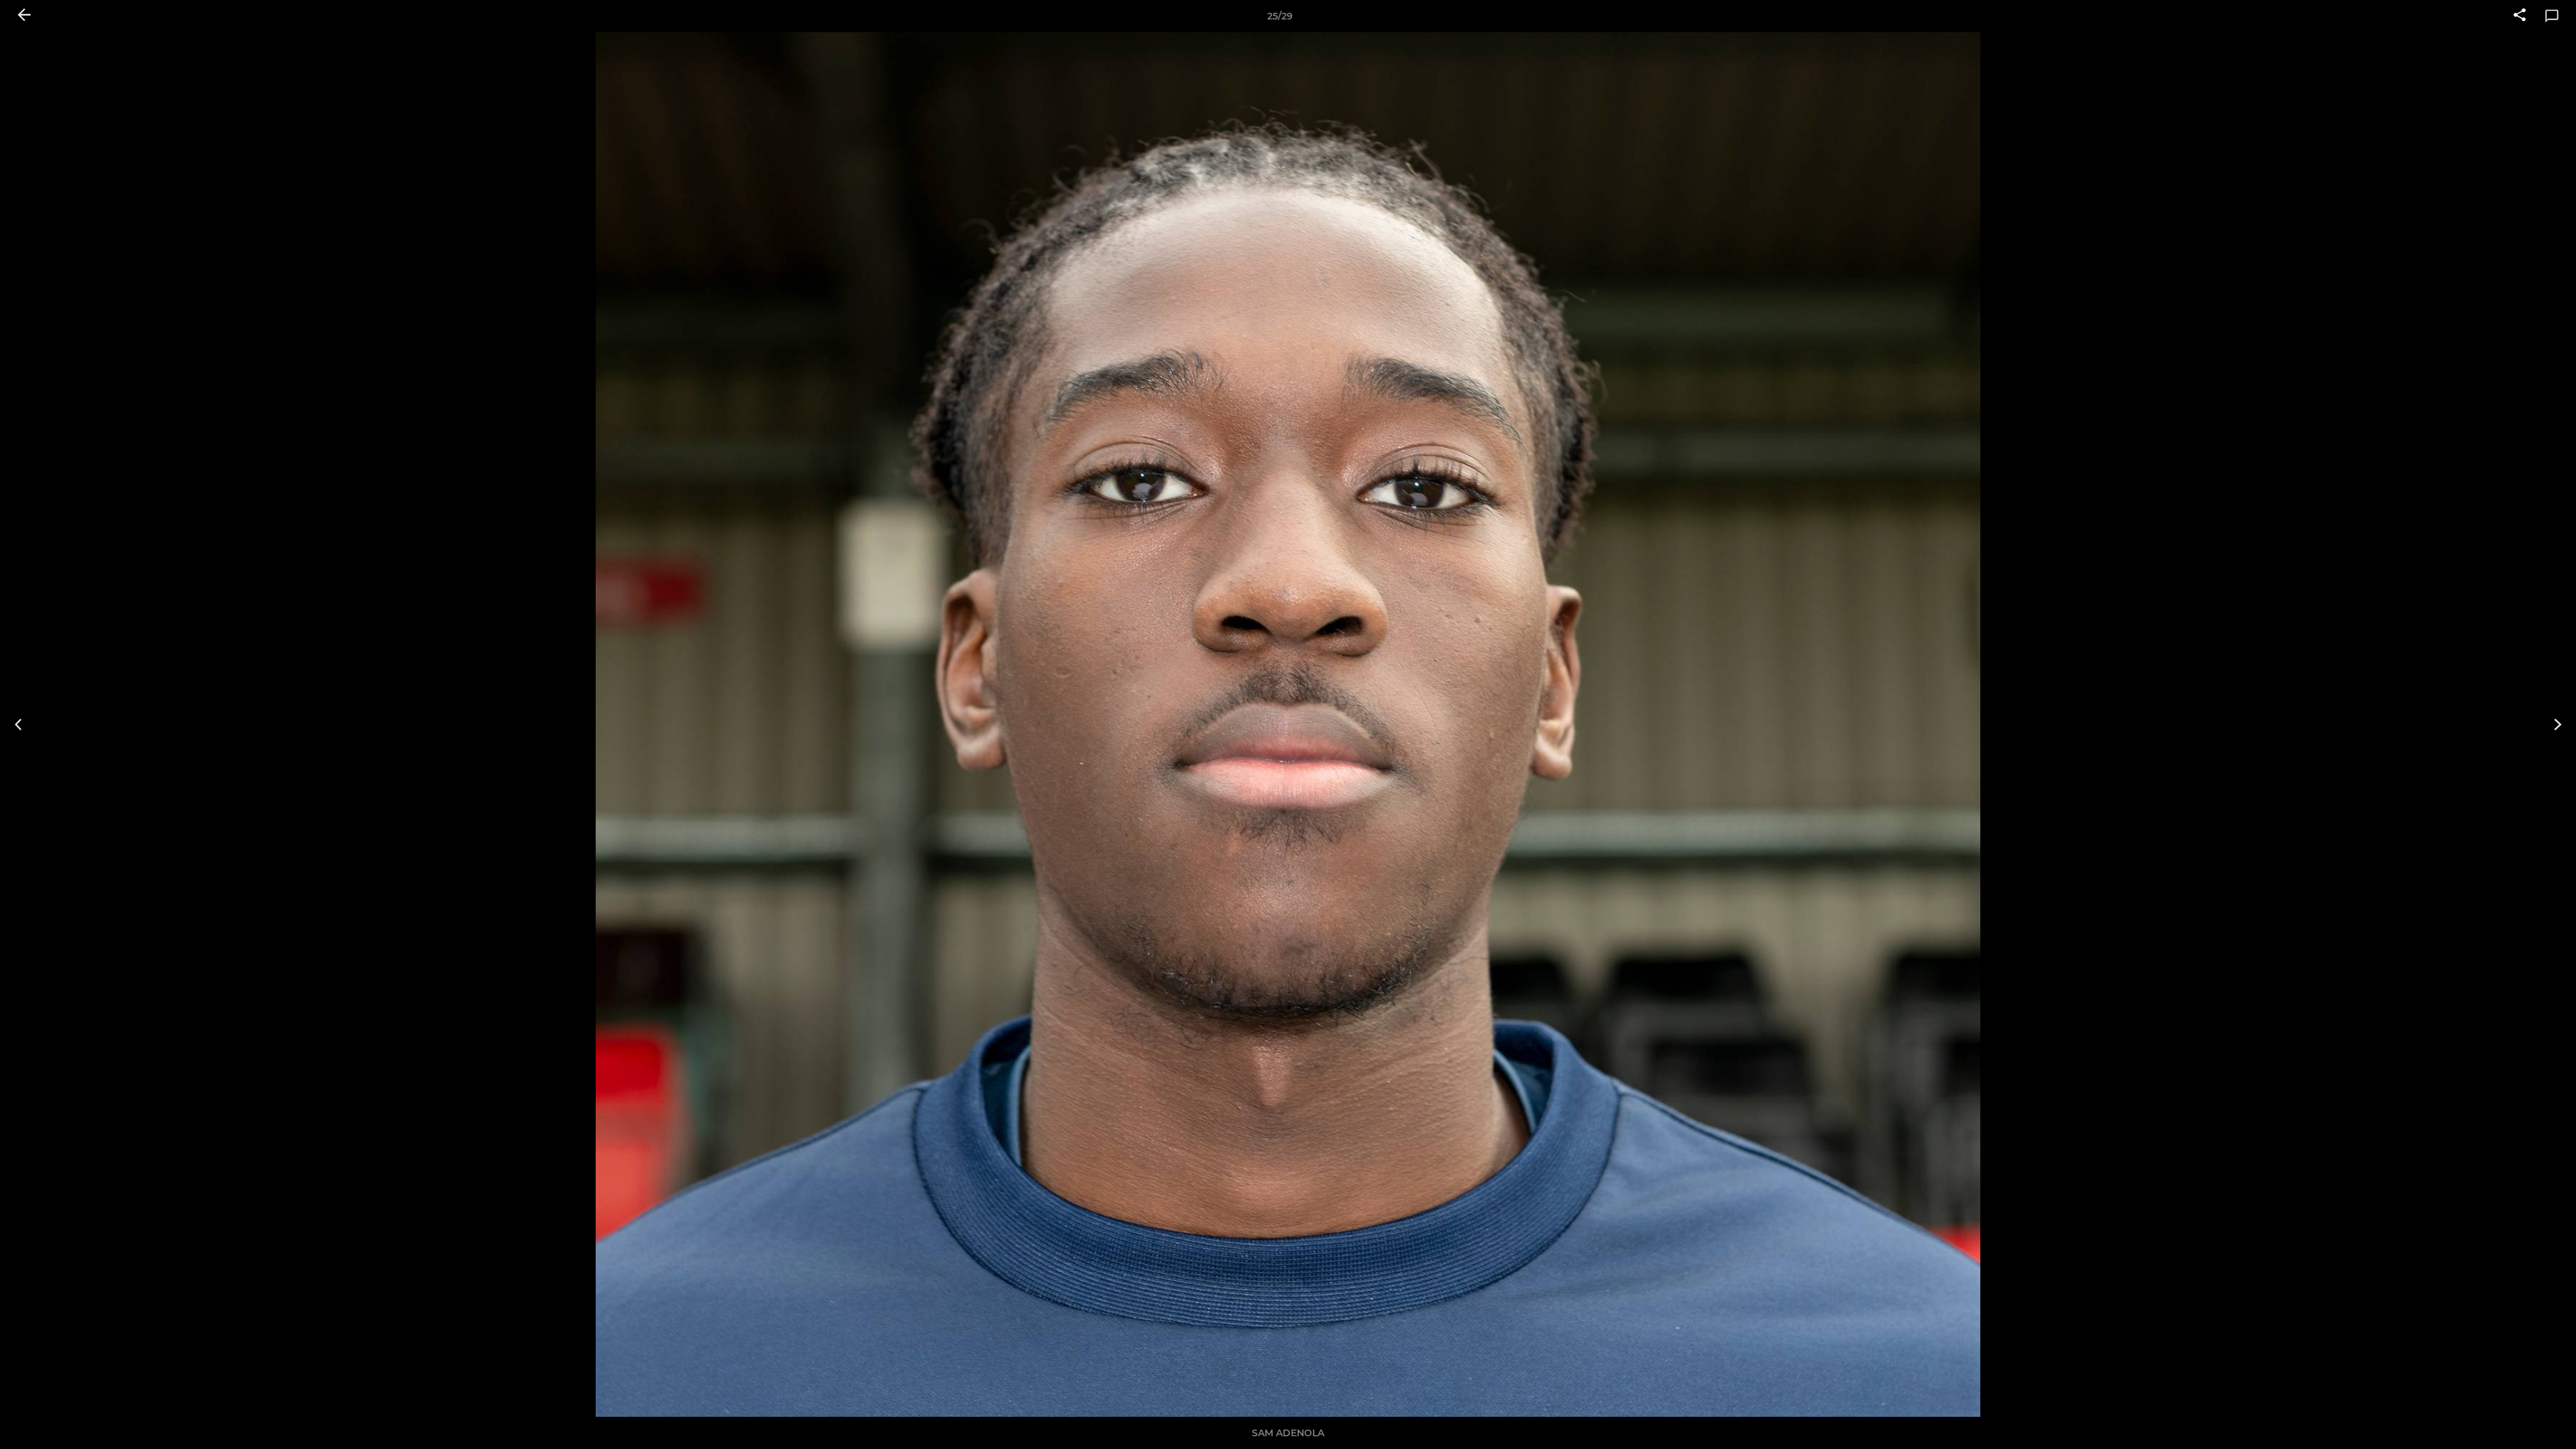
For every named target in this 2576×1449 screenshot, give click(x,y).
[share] (2520, 16)
